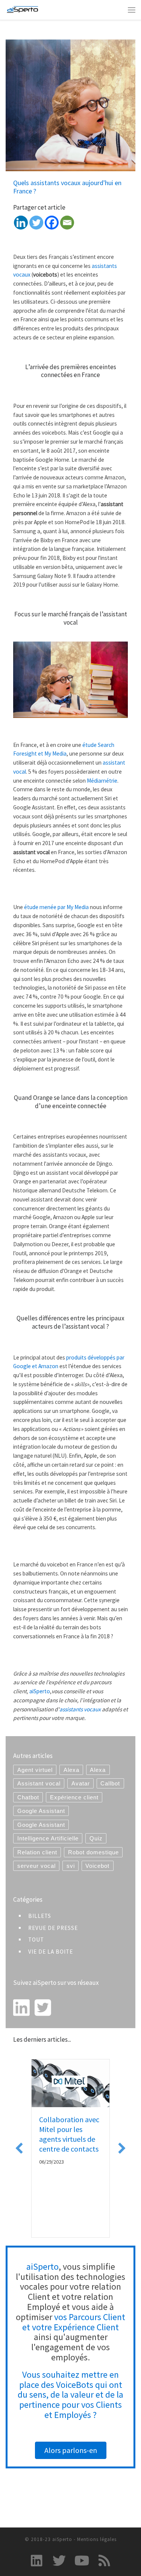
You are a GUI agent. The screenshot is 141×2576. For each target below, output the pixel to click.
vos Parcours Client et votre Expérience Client (74, 2322)
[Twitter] (36, 223)
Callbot (110, 1783)
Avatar (81, 1783)
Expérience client (74, 1797)
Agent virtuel (35, 1770)
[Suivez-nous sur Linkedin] (37, 2560)
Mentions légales (97, 2539)
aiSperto (40, 1691)
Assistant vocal (39, 1783)
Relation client (37, 1852)
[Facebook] (52, 223)
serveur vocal (36, 1866)
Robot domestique (93, 1852)
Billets (40, 1916)
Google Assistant (41, 1811)
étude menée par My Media (56, 907)
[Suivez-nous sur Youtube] (82, 2560)
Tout (36, 1940)
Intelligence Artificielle (48, 1838)
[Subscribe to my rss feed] (104, 2560)
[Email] (67, 223)
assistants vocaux (80, 1709)
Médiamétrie (102, 781)
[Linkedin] (21, 223)
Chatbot (28, 1797)
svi (71, 1866)
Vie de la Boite (51, 1952)
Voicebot (97, 1866)
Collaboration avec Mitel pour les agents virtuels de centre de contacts (69, 2134)
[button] (19, 2148)
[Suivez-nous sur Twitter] (59, 2560)
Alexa (71, 1770)
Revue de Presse (53, 1928)
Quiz (96, 1838)
